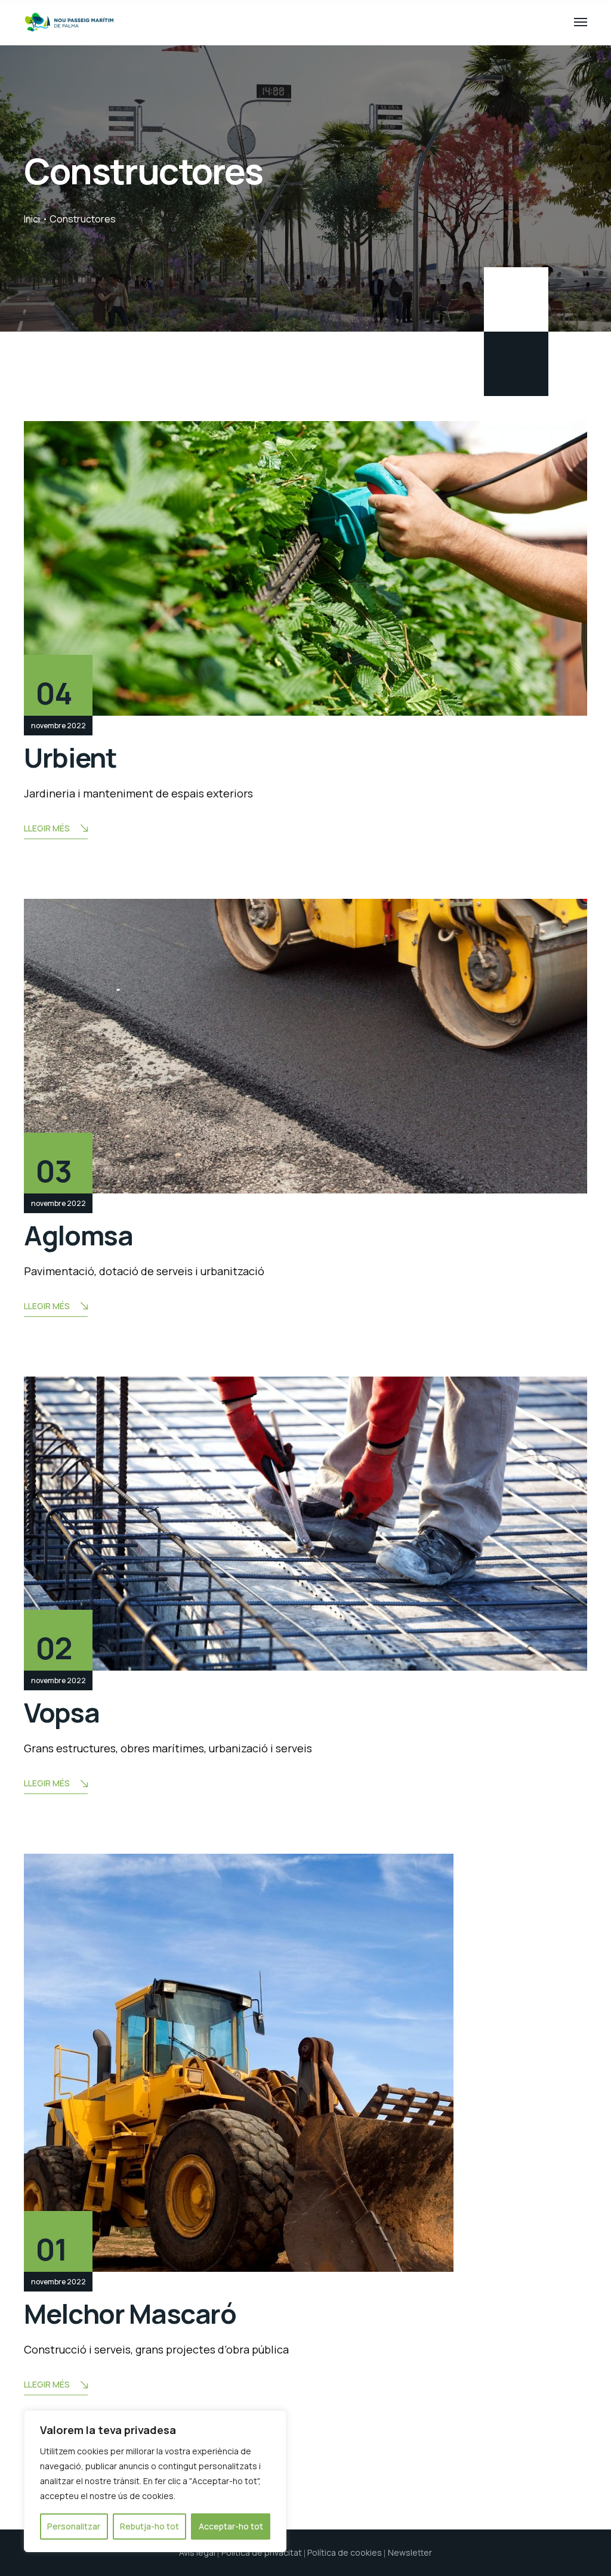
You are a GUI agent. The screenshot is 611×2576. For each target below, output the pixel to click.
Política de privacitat (262, 2552)
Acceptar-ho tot (231, 2526)
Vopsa (61, 1712)
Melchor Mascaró (130, 2314)
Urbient (70, 757)
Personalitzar (74, 2526)
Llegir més (47, 828)
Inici (32, 219)
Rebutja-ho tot (149, 2526)
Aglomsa (78, 1235)
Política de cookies (345, 2552)
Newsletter (410, 2552)
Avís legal (197, 2552)
